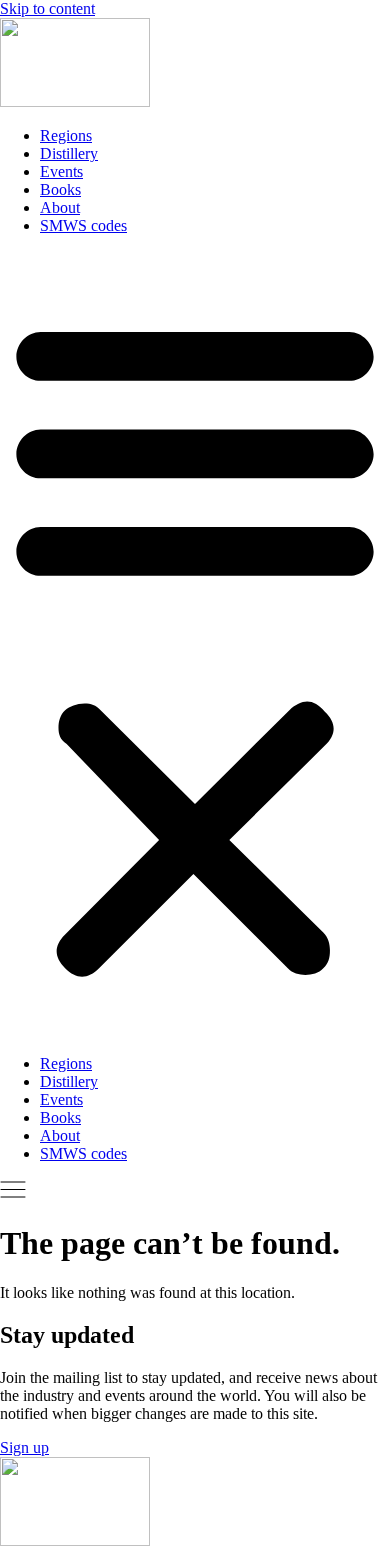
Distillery (69, 153)
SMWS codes (83, 225)
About (60, 207)
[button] (195, 645)
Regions (66, 135)
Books (60, 189)
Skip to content (47, 8)
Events (61, 171)
